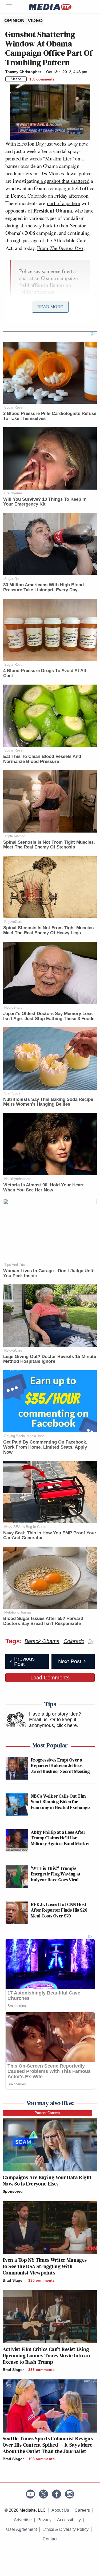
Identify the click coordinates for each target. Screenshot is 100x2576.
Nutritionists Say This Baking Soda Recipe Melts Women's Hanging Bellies (48, 1102)
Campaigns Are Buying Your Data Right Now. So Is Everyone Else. (47, 2180)
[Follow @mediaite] (43, 2494)
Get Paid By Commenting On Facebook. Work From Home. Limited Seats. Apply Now (45, 1447)
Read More (50, 306)
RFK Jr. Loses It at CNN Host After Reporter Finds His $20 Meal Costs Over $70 (59, 1910)
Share (16, 79)
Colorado (74, 1641)
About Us (60, 2510)
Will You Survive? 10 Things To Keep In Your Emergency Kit (45, 502)
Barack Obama (42, 1641)
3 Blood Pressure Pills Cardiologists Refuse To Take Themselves (50, 416)
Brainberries (13, 493)
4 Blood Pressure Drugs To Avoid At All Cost (45, 673)
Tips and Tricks (16, 1265)
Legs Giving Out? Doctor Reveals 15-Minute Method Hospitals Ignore (50, 1359)
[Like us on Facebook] (57, 2494)
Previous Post (24, 1661)
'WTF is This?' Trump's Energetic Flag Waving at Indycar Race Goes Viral (56, 1874)
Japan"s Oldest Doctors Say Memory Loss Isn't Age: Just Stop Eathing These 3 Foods (49, 1016)
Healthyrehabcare (18, 1179)
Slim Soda (12, 1093)
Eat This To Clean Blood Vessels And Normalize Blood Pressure (42, 759)
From (60, 248)
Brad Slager (13, 2280)
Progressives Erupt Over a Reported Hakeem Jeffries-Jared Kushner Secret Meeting (60, 1766)
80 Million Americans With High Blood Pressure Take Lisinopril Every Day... (43, 587)
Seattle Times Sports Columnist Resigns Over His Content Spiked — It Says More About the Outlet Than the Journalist (48, 2445)
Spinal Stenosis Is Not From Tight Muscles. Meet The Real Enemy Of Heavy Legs (49, 930)
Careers (82, 2510)
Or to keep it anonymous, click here (53, 1722)
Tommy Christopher (23, 72)
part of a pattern (63, 203)
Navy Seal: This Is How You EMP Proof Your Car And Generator (50, 1535)
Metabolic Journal (18, 1612)
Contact (50, 2539)
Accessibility (69, 2520)
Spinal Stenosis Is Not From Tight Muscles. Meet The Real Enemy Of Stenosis (49, 845)
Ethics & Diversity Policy (65, 2529)
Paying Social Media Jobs (24, 1436)
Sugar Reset (14, 407)
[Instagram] (70, 2494)
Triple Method (15, 836)
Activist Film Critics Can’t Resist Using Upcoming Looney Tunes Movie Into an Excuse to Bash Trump (46, 2356)
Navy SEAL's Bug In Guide (25, 1527)
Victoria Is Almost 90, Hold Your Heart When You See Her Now (43, 1187)
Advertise (23, 2520)
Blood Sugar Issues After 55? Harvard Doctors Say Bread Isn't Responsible (43, 1621)
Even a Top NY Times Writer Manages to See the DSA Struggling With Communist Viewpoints (45, 2266)
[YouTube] (30, 2494)
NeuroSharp (13, 1007)
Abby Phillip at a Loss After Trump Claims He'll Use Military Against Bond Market (60, 1838)
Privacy (44, 2520)
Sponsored (13, 2191)
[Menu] (12, 7)
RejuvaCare (13, 922)
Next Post (70, 1661)
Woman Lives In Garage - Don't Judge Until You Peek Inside (49, 1273)
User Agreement (21, 2529)
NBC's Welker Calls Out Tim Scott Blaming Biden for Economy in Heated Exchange (60, 1802)
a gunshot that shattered (64, 181)
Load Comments (50, 1678)
